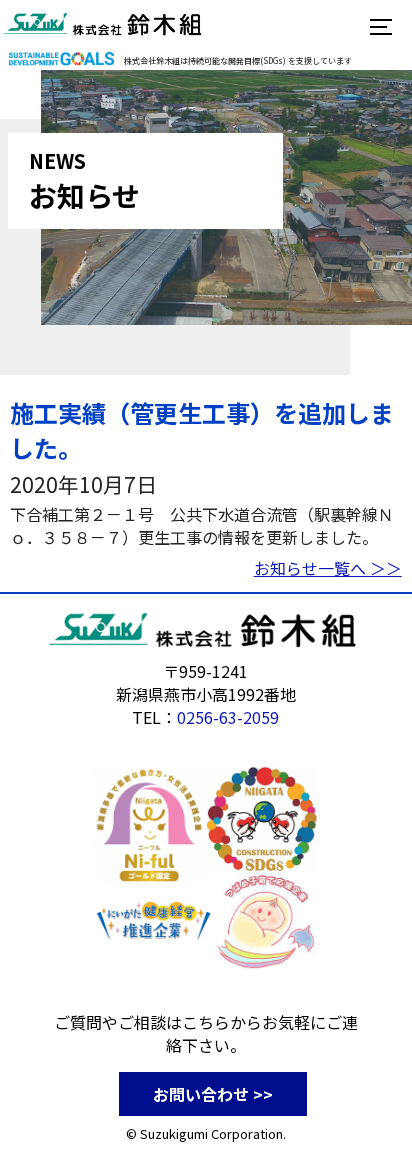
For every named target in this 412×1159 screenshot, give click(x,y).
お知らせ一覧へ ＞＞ (328, 568)
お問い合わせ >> (213, 1094)
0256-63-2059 (228, 717)
